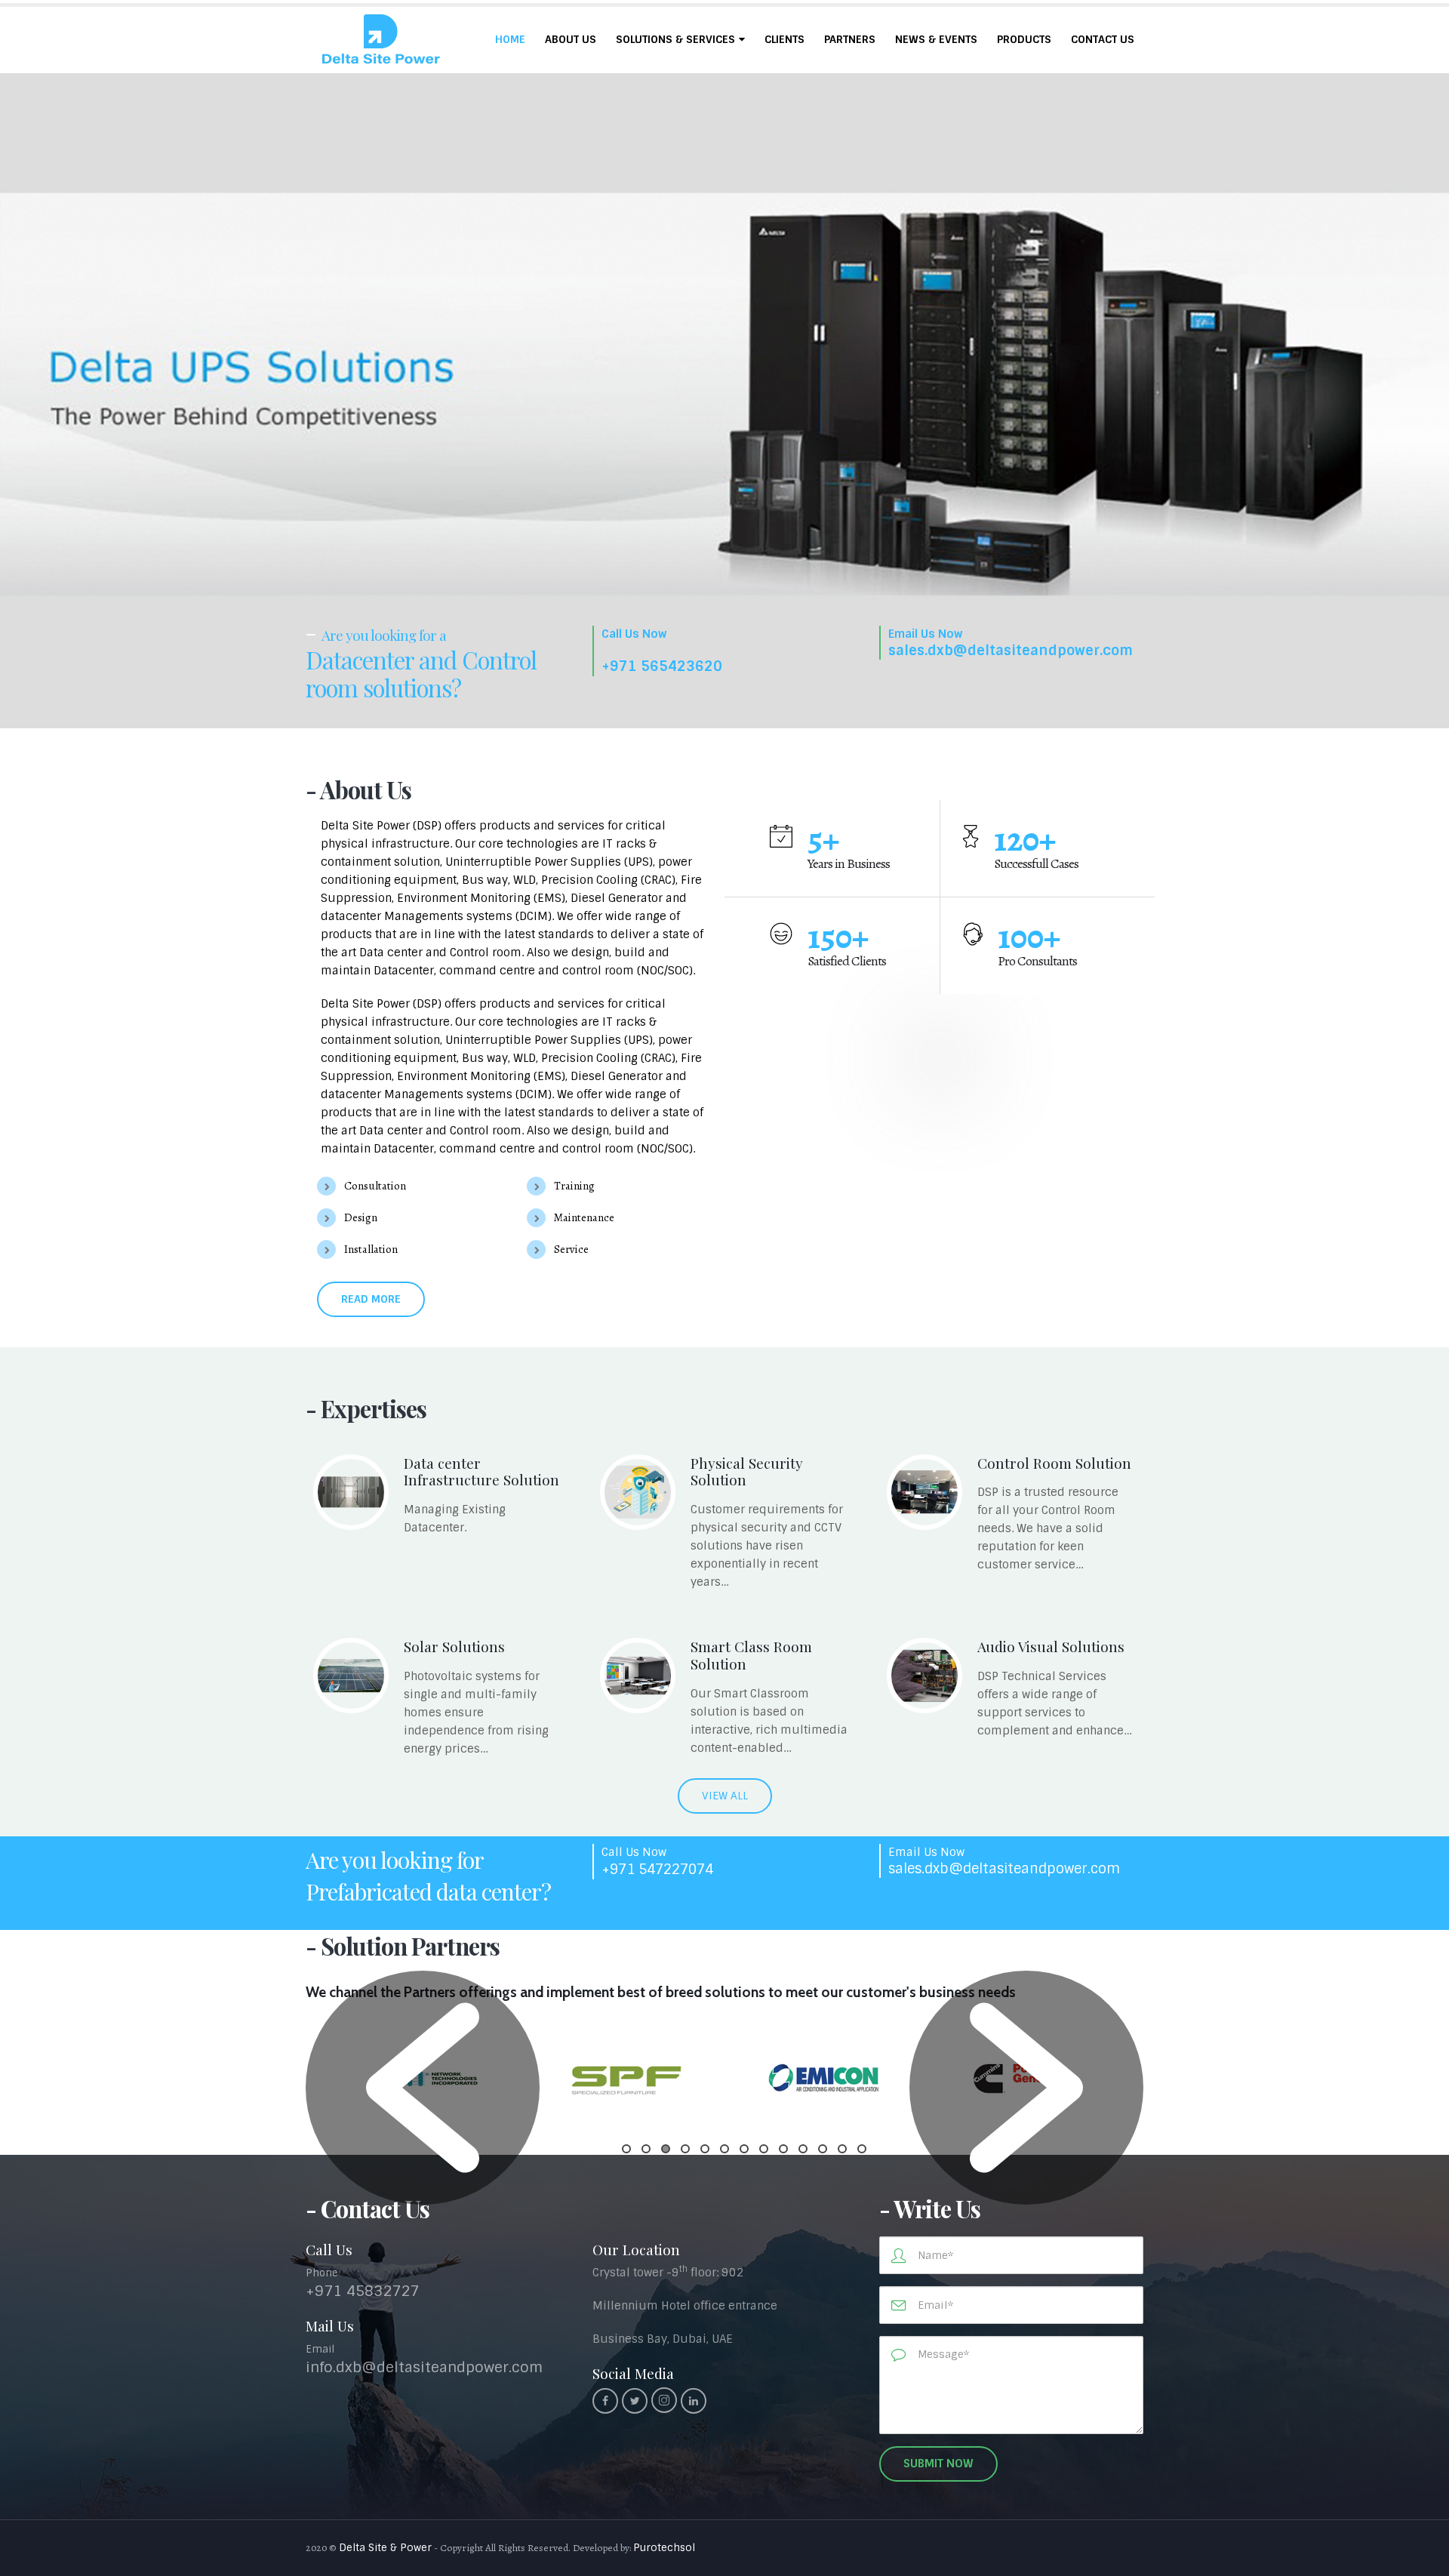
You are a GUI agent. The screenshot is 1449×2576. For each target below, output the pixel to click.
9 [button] (783, 2149)
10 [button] (803, 2149)
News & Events (936, 39)
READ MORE (371, 1299)
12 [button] (842, 2149)
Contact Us (1103, 39)
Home (510, 39)
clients (784, 39)
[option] (626, 2080)
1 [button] (626, 2149)
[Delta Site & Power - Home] (381, 40)
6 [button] (724, 2149)
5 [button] (705, 2149)
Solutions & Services (675, 39)
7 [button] (744, 2149)
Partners (850, 39)
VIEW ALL (725, 1796)
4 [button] (685, 2149)
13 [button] (862, 2149)
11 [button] (823, 2149)
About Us (571, 39)
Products (1024, 39)
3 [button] (666, 2149)
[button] (423, 2088)
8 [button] (764, 2149)
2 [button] (646, 2149)
